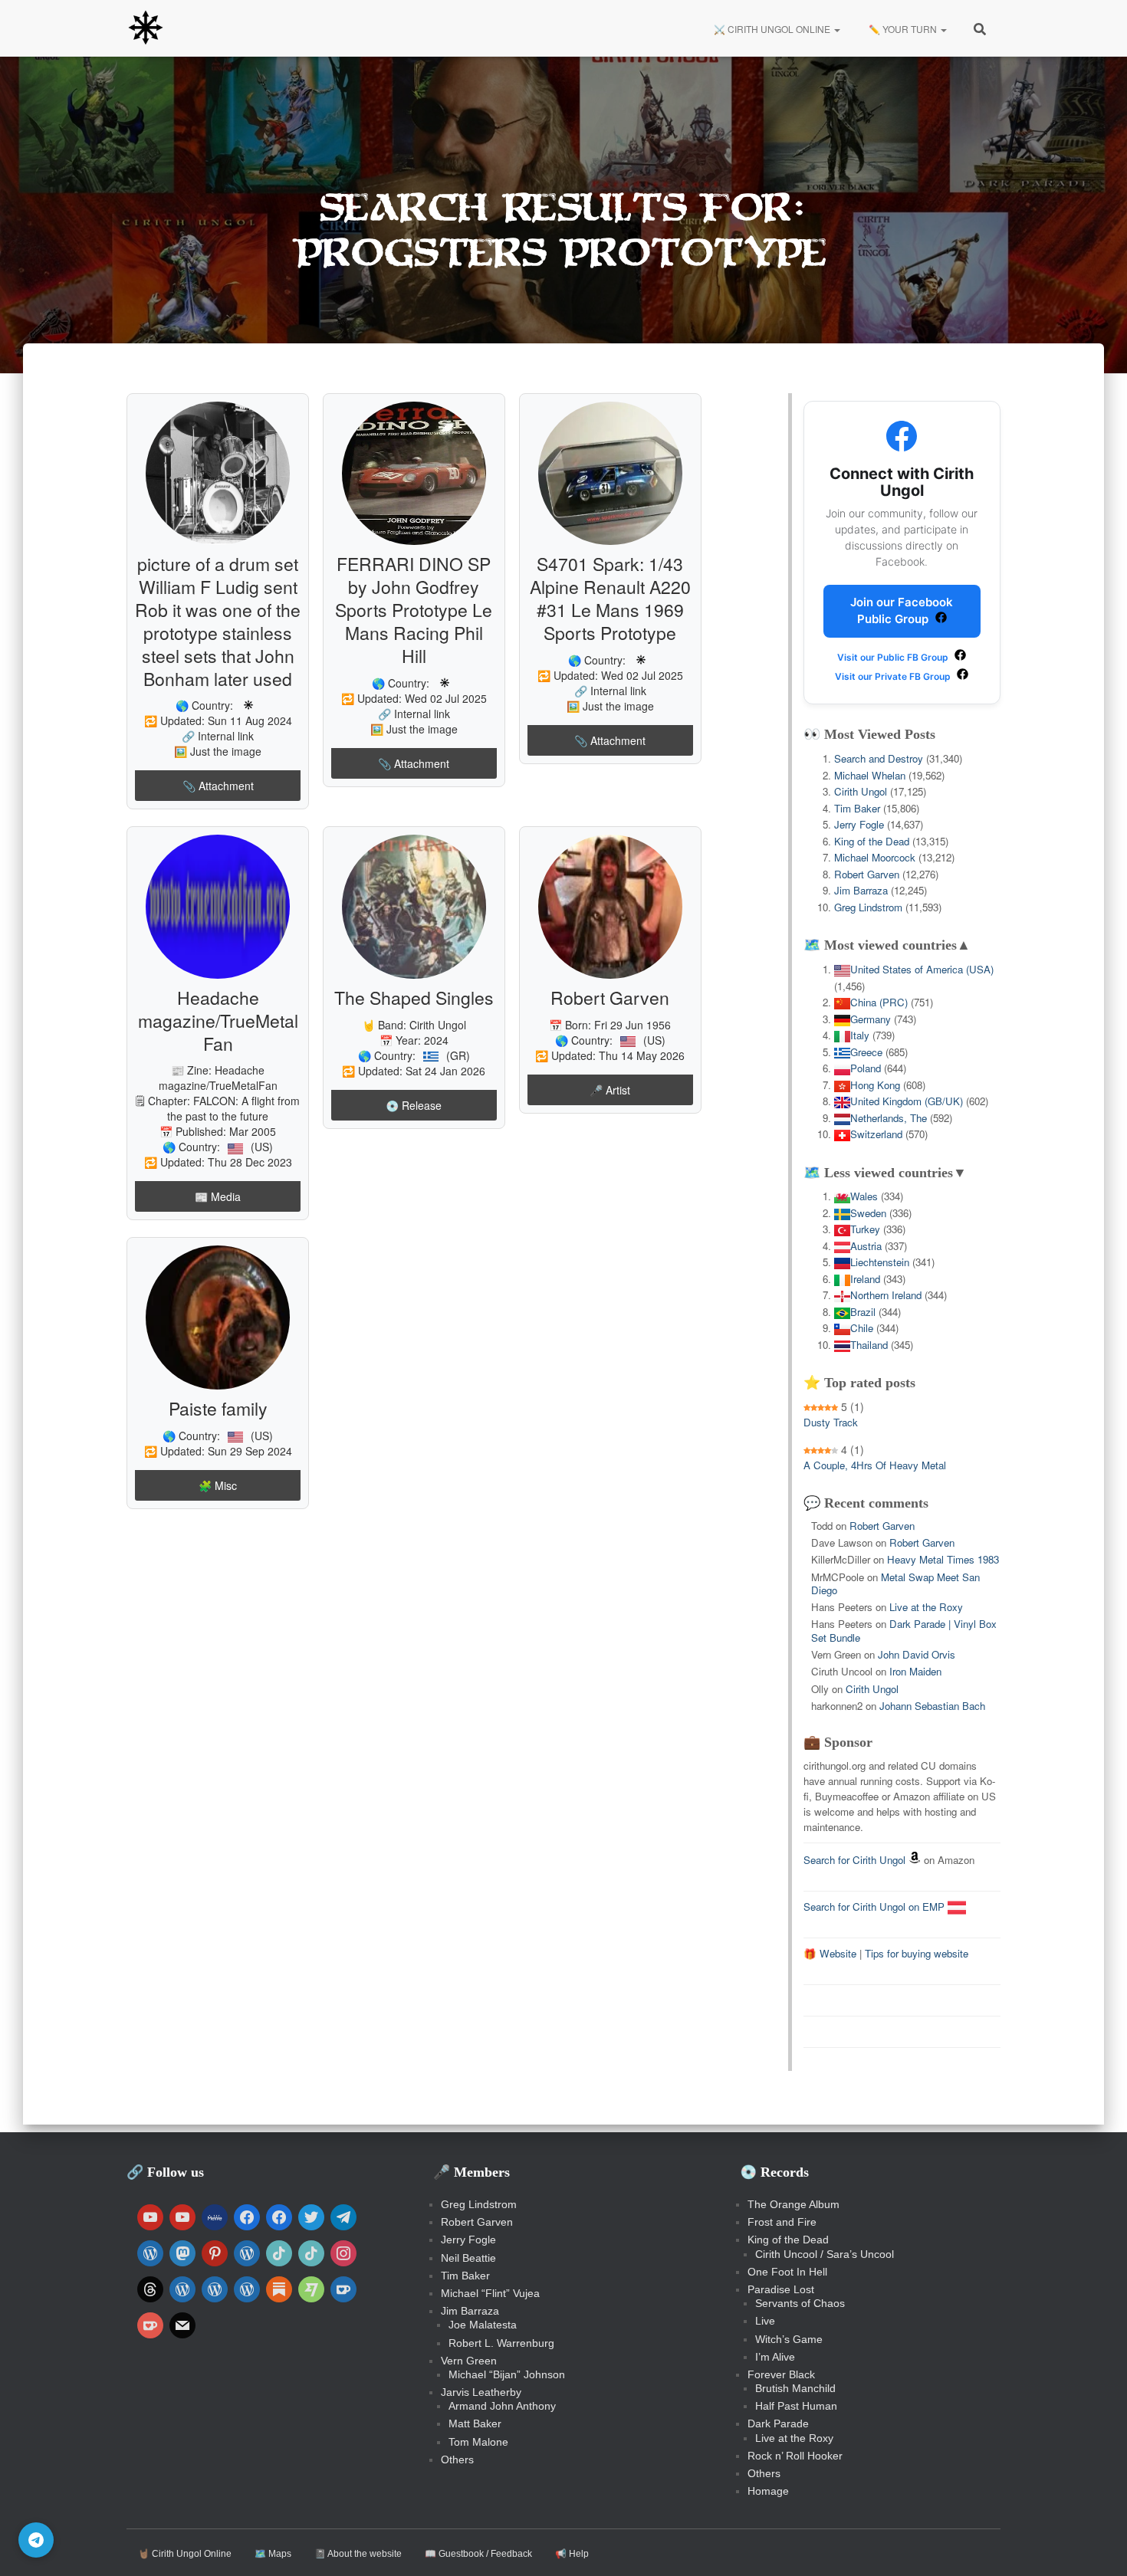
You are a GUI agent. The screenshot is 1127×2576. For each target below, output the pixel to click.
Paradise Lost (781, 2289)
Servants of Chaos (800, 2303)
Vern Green (469, 2361)
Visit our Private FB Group (894, 676)
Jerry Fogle (859, 824)
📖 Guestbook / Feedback (478, 2554)
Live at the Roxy (926, 1607)
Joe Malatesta (483, 2325)
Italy (860, 1035)
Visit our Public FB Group (894, 657)
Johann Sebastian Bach (932, 1706)
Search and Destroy (879, 758)
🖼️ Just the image (218, 751)
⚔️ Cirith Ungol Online (772, 29)
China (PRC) (879, 1002)
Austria (866, 1246)
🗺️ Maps (273, 2554)
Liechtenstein (880, 1262)
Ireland (865, 1279)
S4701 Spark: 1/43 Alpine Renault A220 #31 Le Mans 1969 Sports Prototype (610, 598)
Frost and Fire (782, 2222)
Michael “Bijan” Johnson (507, 2374)
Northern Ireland (886, 1295)
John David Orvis (917, 1654)
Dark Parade (778, 2423)
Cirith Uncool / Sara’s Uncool (825, 2254)
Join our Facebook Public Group (902, 611)
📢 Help (572, 2554)
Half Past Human (796, 2406)
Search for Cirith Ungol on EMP (876, 1907)
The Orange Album (793, 2204)
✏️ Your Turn (903, 29)
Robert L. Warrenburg (501, 2343)
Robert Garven (610, 998)
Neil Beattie (468, 2258)
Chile (862, 1328)
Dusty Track (831, 1422)
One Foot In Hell (787, 2272)
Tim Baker (857, 808)
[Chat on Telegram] (36, 2540)
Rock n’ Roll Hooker (795, 2456)
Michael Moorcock (875, 857)
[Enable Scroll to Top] (1097, 2545)
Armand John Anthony (502, 2406)
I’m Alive (775, 2357)
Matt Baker (475, 2423)
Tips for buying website (917, 1953)
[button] (836, 29)
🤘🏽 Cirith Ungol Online (185, 2554)
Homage (768, 2491)
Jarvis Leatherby (481, 2392)
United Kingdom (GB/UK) (907, 1101)
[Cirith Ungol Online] (146, 28)
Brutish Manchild (795, 2388)
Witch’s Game (789, 2339)
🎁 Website (830, 1953)
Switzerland (876, 1134)
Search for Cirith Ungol (854, 1860)
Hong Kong (875, 1085)
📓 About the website (358, 2554)
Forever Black (781, 2374)
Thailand (869, 1345)
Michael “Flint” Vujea (490, 2293)
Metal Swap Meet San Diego (895, 1583)
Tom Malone (478, 2442)
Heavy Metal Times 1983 (943, 1559)
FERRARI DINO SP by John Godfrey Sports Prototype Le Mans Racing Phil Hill (414, 610)
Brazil (863, 1312)
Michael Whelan (870, 775)
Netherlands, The (889, 1118)
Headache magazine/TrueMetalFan (218, 1021)
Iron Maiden (915, 1671)
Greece (866, 1052)
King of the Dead (872, 841)
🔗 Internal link (218, 736)
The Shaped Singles (414, 998)
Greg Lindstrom (868, 907)
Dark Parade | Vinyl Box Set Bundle (904, 1630)
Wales (864, 1196)
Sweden (868, 1213)
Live (765, 2321)
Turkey (865, 1229)
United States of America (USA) (922, 969)
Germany (871, 1019)
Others (457, 2460)
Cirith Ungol (438, 1025)
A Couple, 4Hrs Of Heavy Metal (875, 1465)
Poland (866, 1068)
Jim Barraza (861, 890)
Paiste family (218, 1408)
